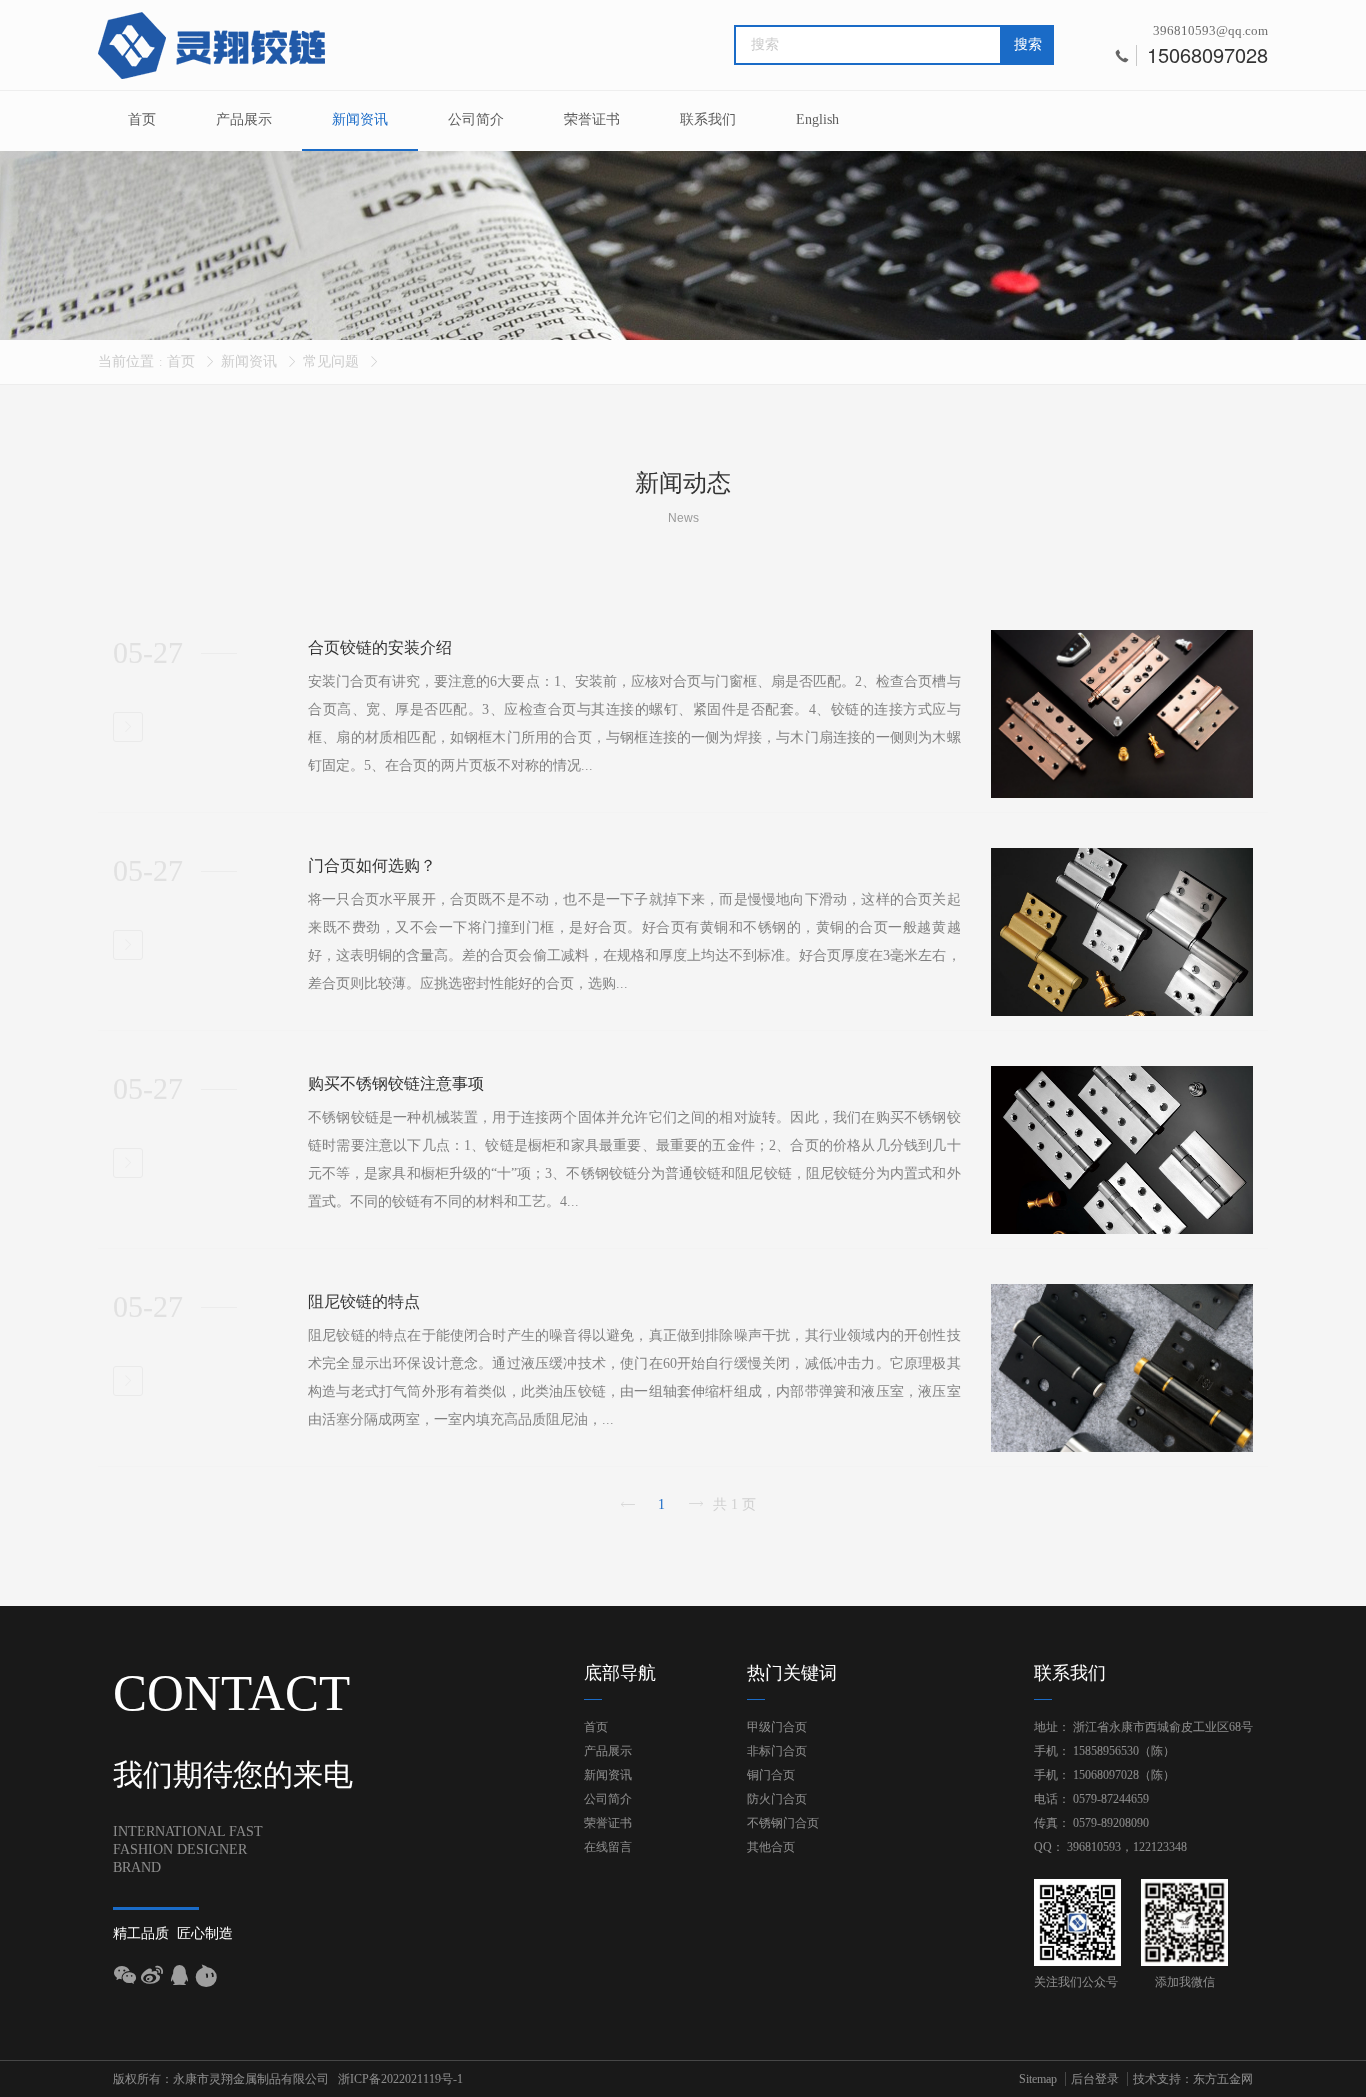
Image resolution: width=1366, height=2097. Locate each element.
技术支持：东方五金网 (1193, 2079)
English (817, 119)
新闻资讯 (360, 119)
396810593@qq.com (1210, 30)
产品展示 (244, 119)
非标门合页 (777, 1751)
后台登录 (1095, 2079)
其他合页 (771, 1847)
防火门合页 (777, 1799)
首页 (142, 119)
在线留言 (608, 1847)
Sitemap (1038, 2079)
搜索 (1028, 44)
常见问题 (331, 361)
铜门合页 (771, 1775)
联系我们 (708, 119)
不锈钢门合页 (783, 1823)
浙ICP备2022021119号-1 (400, 2079)
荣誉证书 (592, 119)
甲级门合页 (777, 1727)
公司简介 (476, 119)
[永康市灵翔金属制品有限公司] (213, 45)
